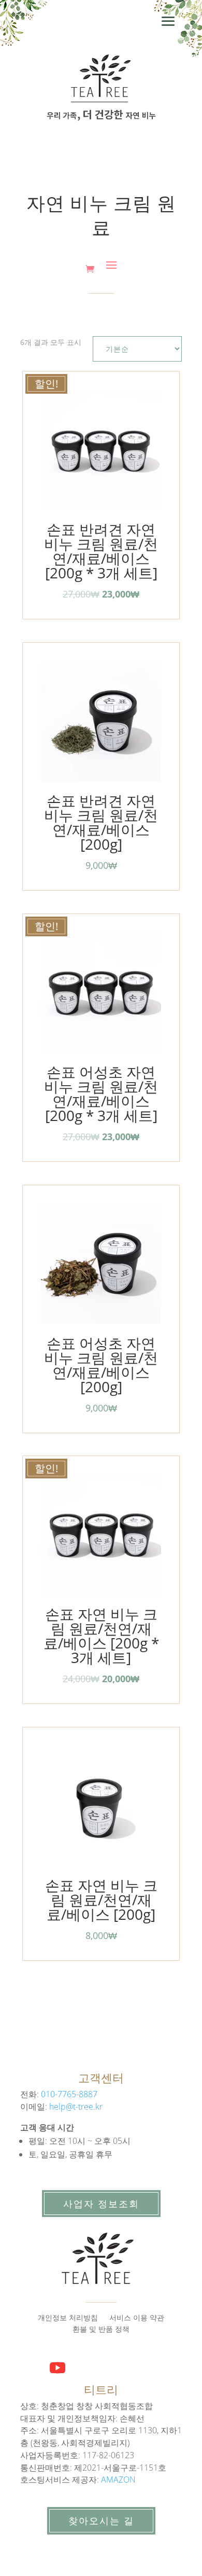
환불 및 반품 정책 (101, 2330)
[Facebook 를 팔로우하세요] (28, 2361)
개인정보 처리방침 (68, 2318)
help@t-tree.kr (76, 2107)
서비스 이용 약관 (137, 2318)
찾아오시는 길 (101, 2520)
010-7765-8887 (69, 2094)
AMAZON (118, 2480)
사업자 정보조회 (101, 2204)
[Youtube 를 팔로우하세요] (57, 2368)
